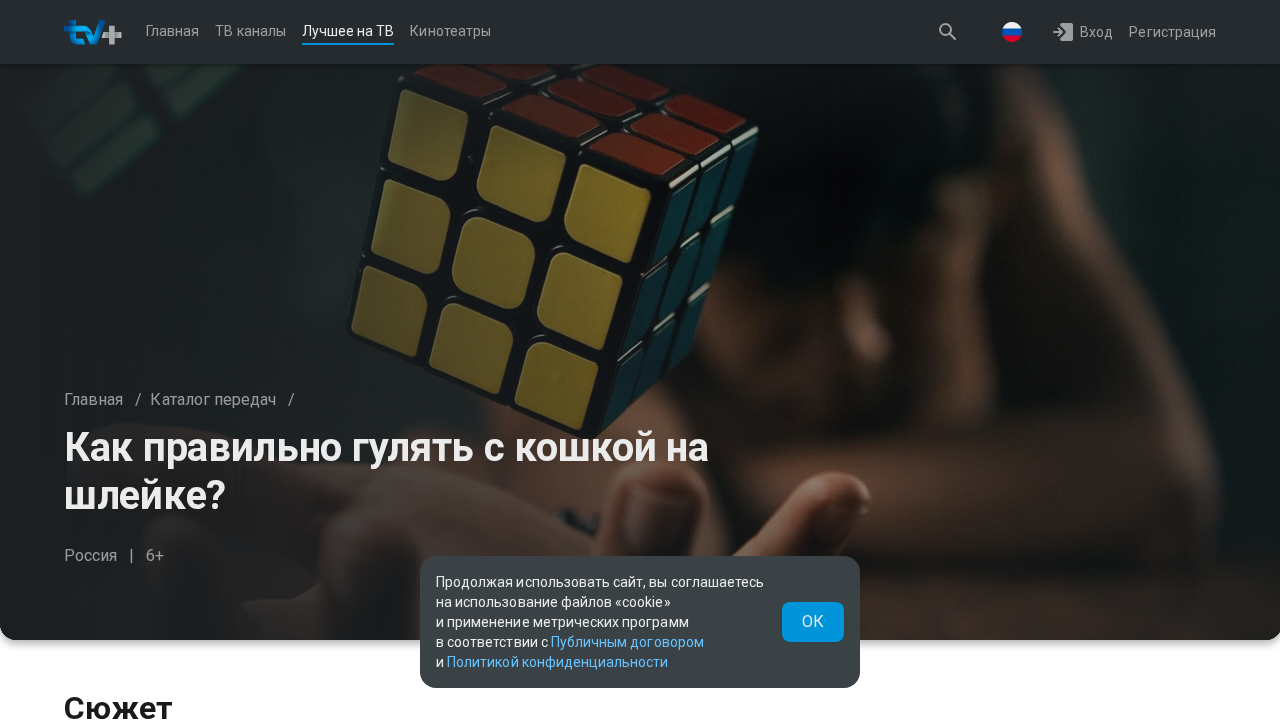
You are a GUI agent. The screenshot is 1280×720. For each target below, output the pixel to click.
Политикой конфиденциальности (557, 662)
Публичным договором (627, 642)
